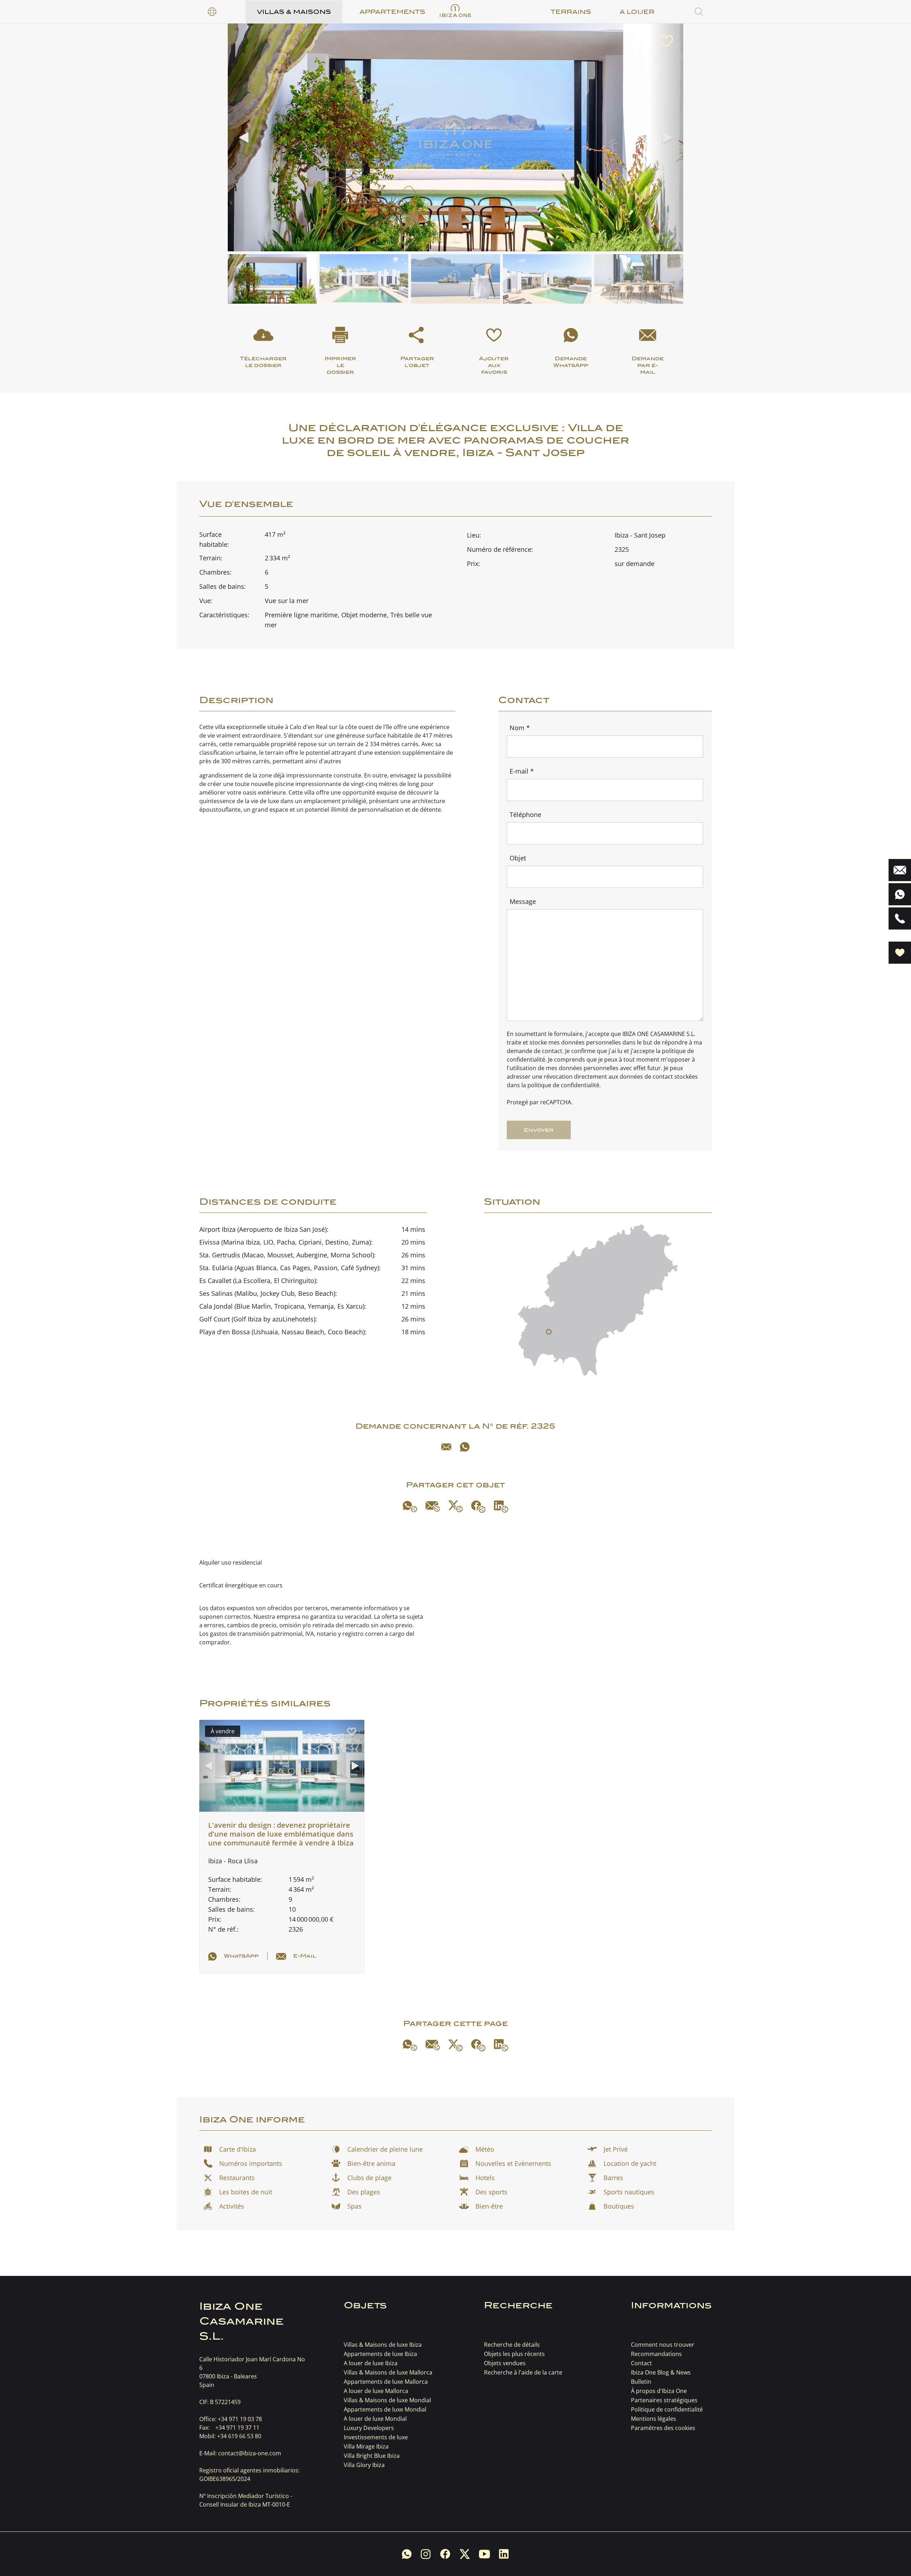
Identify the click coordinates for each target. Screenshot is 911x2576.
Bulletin (641, 2382)
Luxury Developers (369, 2428)
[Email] (446, 1447)
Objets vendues (505, 2363)
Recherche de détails (512, 2345)
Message (523, 901)
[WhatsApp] (465, 1447)
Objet (518, 858)
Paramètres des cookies (663, 2428)
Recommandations (656, 2354)
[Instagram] (426, 2554)
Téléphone (525, 815)
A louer (637, 12)
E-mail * (522, 771)
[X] (455, 1506)
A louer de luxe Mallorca (376, 2391)
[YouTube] (484, 2554)
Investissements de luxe (376, 2437)
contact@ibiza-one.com (250, 2453)
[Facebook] (478, 1507)
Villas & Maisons (294, 12)
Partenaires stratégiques (664, 2400)
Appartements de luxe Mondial (385, 2409)
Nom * (520, 728)
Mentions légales (654, 2419)
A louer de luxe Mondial (375, 2419)
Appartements (392, 12)
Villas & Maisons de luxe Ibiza (383, 2345)
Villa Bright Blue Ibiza (372, 2456)
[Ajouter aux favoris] (666, 41)
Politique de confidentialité (667, 2409)
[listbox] (212, 12)
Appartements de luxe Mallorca (386, 2382)
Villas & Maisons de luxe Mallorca (388, 2372)
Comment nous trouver (663, 2345)
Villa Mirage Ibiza (366, 2446)
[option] (212, 12)
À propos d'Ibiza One (659, 2391)
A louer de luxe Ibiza (371, 2363)
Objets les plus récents (514, 2354)
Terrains (571, 12)
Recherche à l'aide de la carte (523, 2372)
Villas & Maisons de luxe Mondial (387, 2400)
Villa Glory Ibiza (364, 2465)
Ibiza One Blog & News (661, 2372)
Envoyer (539, 1130)
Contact (641, 2363)
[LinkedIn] (501, 1507)
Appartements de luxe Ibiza (380, 2354)
